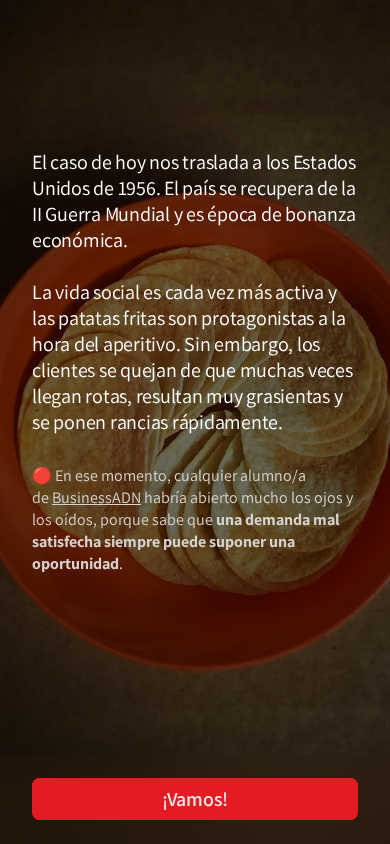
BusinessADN (96, 497)
